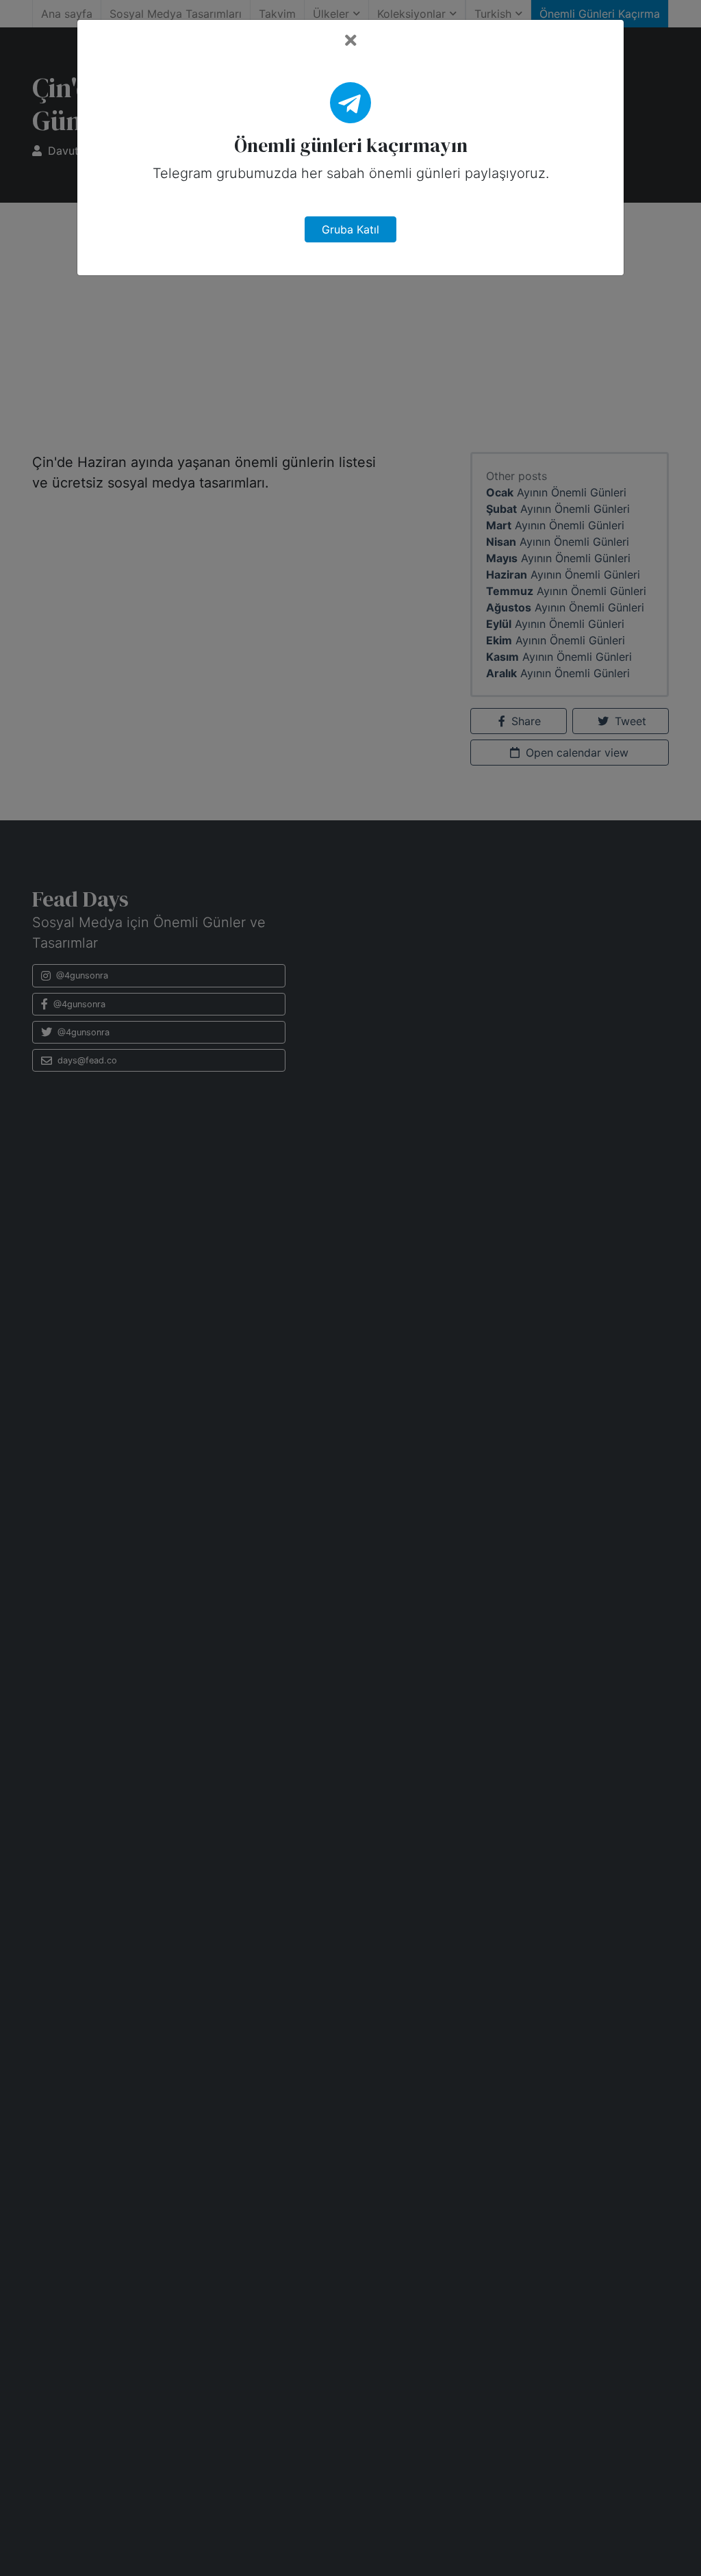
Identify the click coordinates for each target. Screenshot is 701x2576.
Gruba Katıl (350, 229)
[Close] (351, 41)
